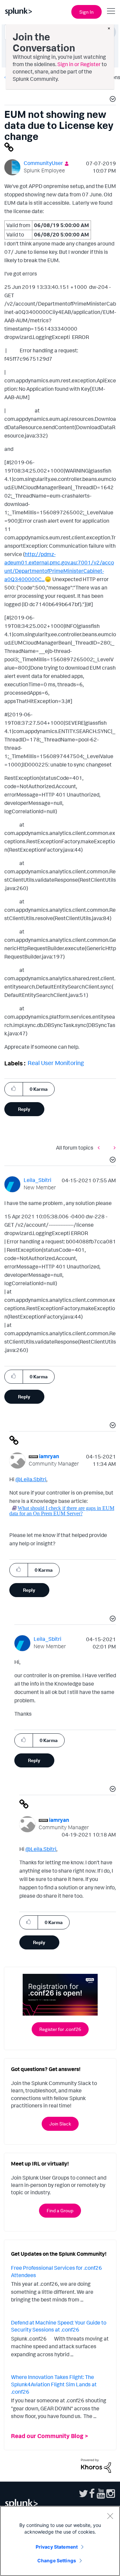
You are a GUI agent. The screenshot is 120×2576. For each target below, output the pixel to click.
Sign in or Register (79, 64)
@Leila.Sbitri (31, 1479)
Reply (24, 1109)
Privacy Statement (57, 2547)
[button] (112, 100)
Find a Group (60, 2210)
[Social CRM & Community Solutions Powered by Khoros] (96, 2465)
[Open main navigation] (111, 11)
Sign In (86, 12)
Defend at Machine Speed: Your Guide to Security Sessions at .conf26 (59, 2326)
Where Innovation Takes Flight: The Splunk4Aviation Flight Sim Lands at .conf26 (54, 2384)
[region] (60, 2541)
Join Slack (60, 2124)
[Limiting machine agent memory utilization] (113, 1148)
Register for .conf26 (60, 2029)
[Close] (110, 2516)
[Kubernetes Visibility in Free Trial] (100, 1148)
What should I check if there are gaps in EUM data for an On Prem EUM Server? (62, 1511)
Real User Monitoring (56, 1063)
